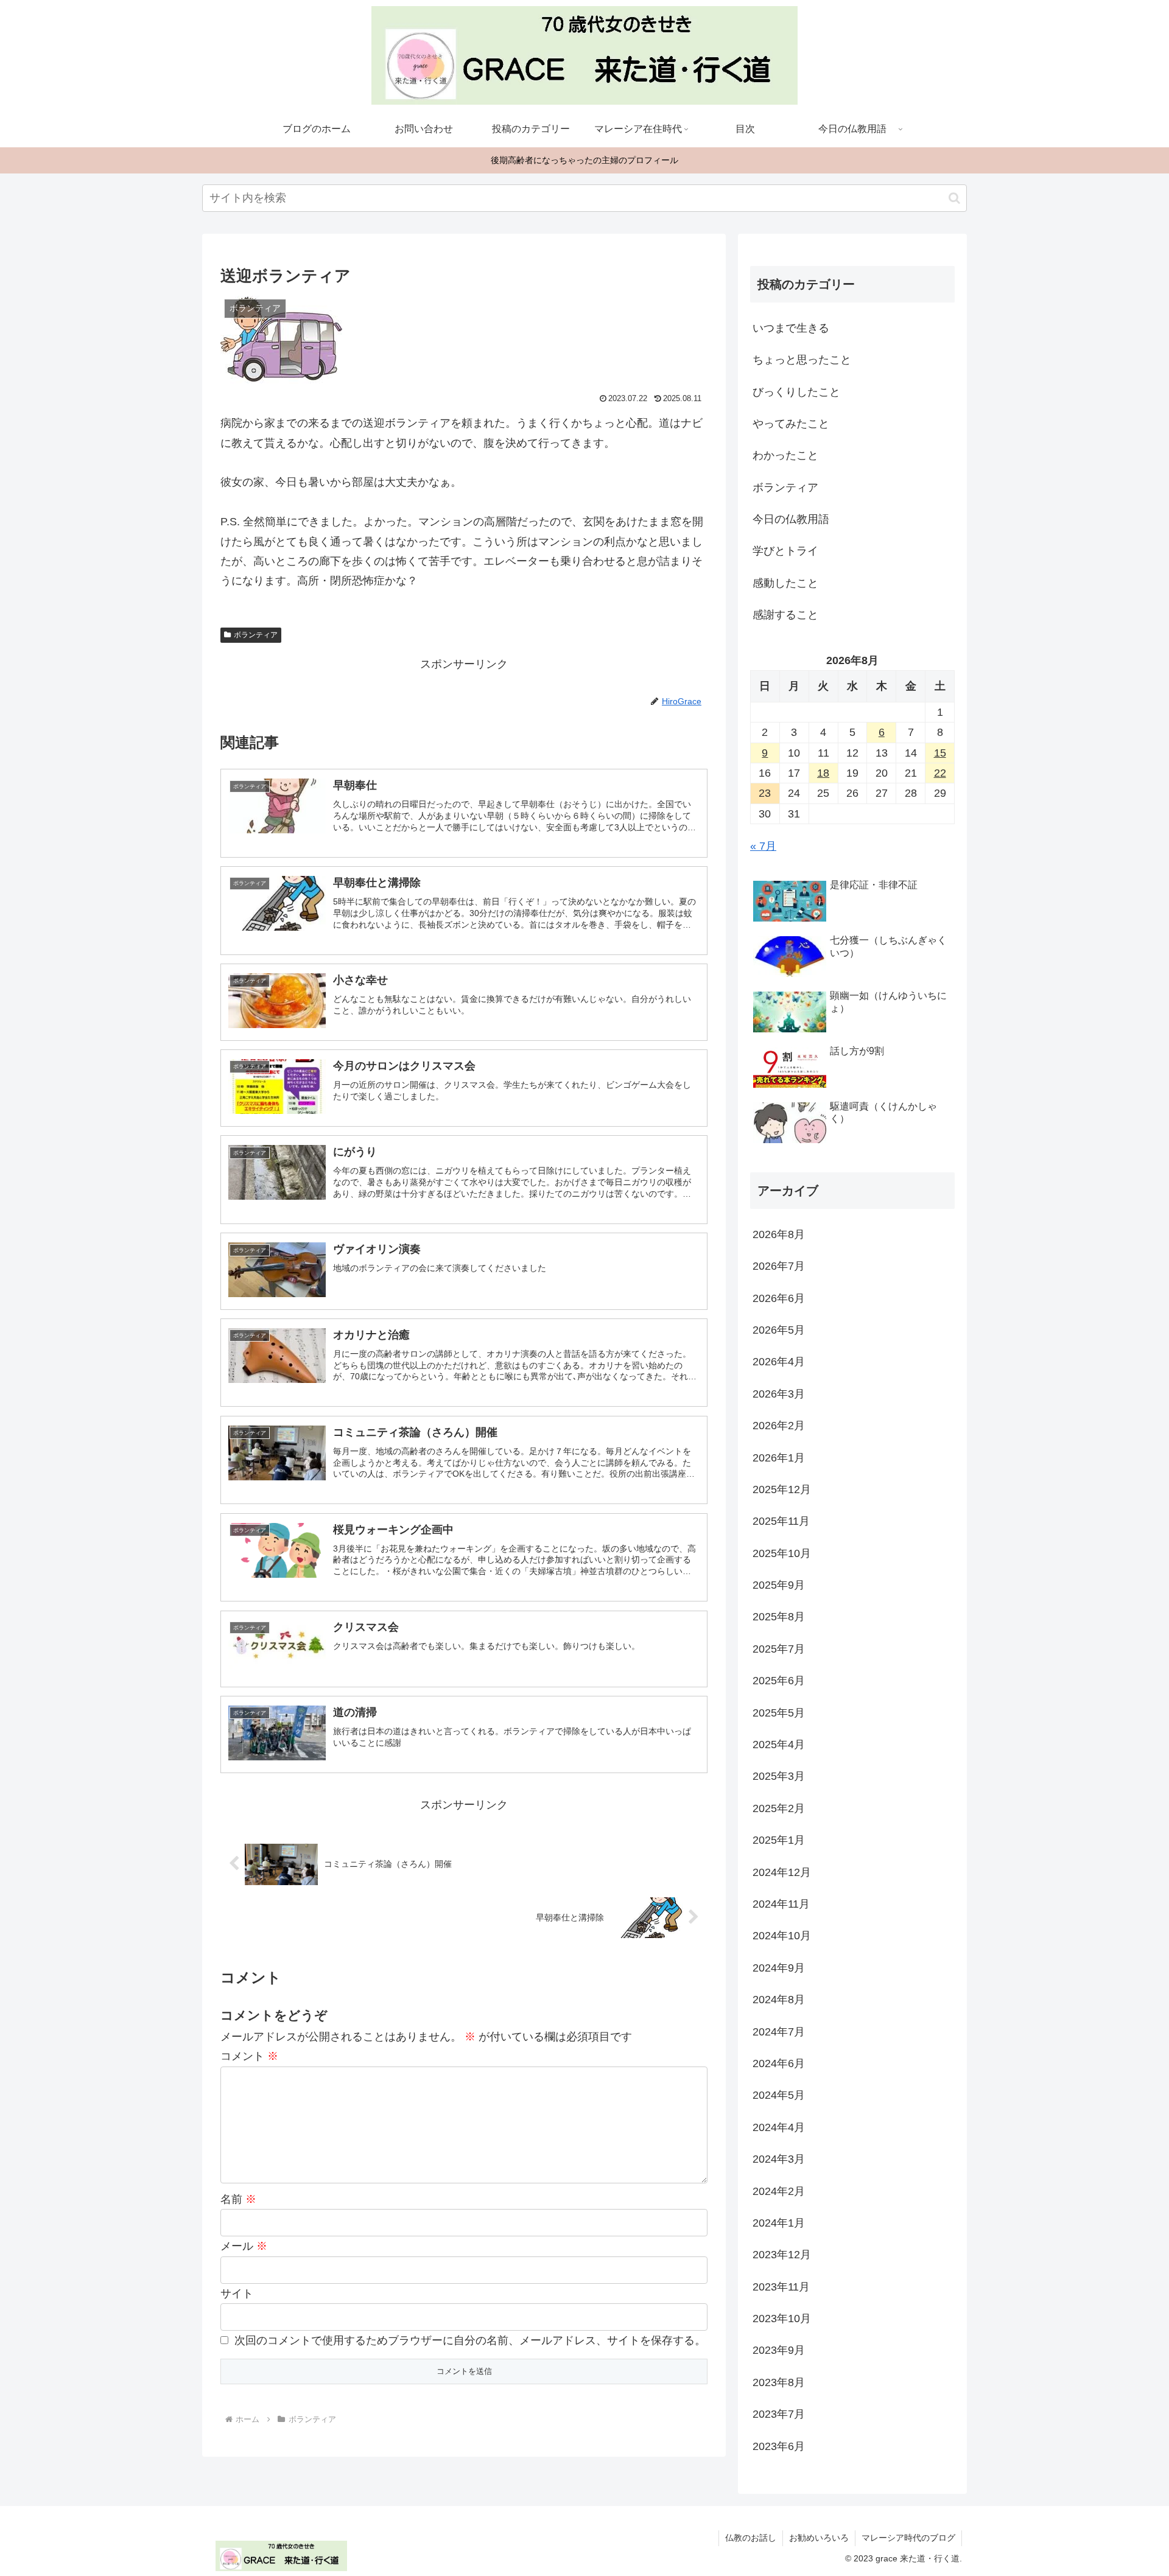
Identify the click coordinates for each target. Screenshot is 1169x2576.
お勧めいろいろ (819, 2538)
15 (940, 753)
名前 (238, 2199)
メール (244, 2246)
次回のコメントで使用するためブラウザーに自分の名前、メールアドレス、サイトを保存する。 (470, 2340)
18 (823, 773)
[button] (954, 198)
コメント (249, 2056)
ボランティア (256, 635)
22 (940, 773)
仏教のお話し (751, 2538)
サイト (237, 2294)
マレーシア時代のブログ (908, 2538)
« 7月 (763, 846)
